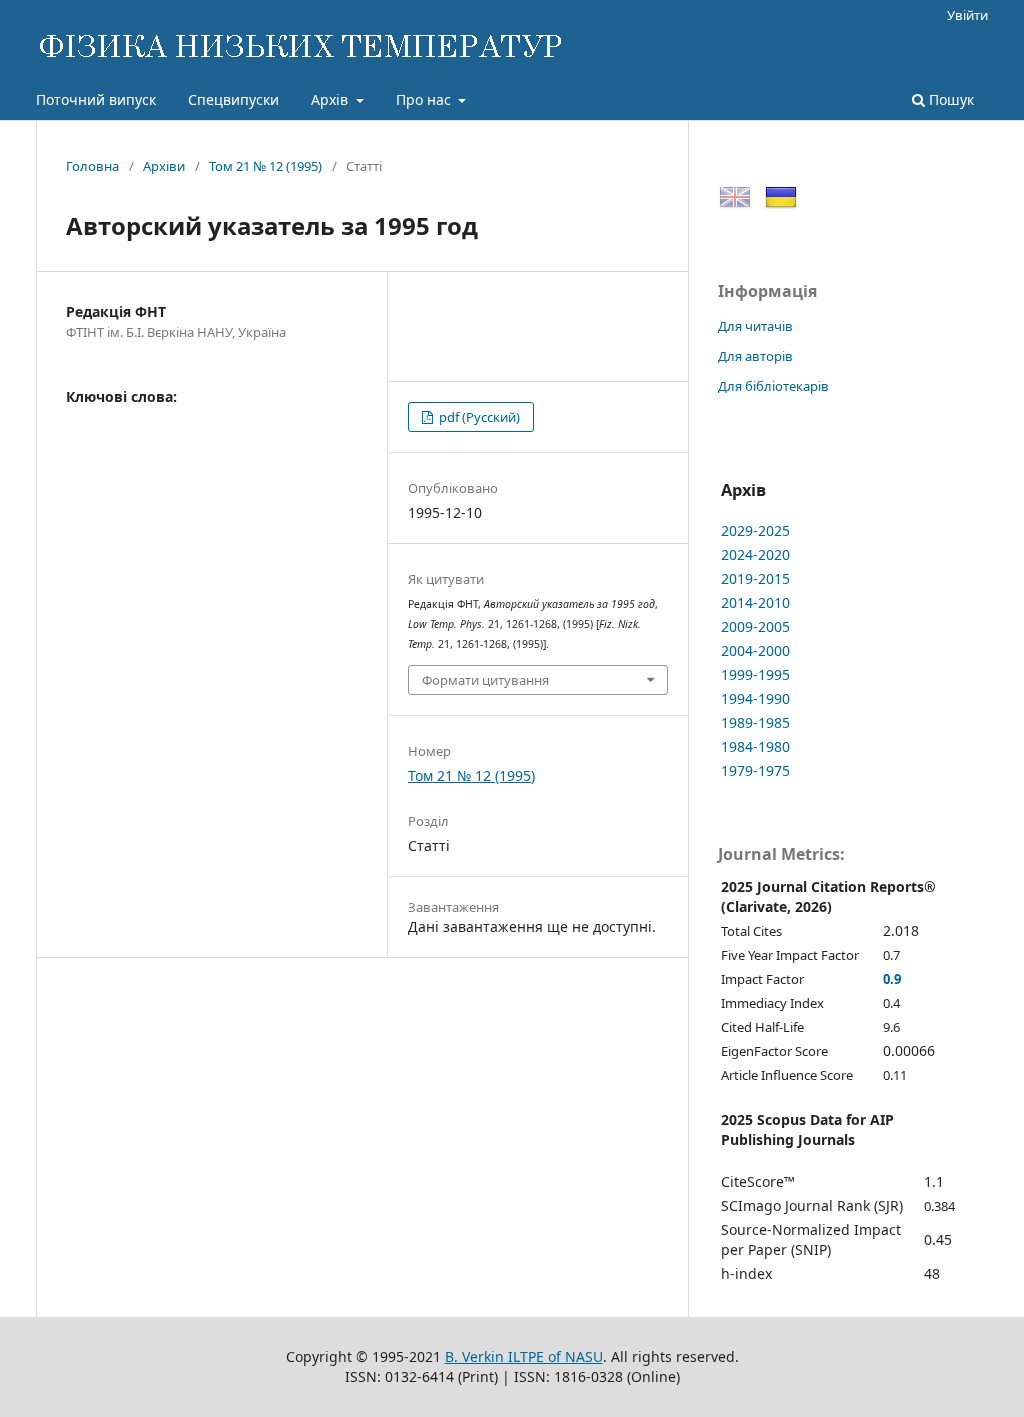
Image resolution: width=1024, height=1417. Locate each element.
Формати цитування (485, 680)
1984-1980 (755, 746)
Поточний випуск (96, 99)
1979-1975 (755, 770)
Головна (92, 166)
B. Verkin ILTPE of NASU (524, 1356)
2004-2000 (755, 650)
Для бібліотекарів (773, 386)
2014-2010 (755, 602)
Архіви (164, 166)
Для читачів (755, 326)
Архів (331, 99)
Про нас (425, 99)
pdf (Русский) (478, 417)
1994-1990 (755, 698)
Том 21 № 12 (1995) (265, 166)
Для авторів (755, 356)
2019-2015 (755, 578)
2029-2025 (755, 530)
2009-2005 (755, 626)
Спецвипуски (233, 99)
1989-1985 (755, 722)
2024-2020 (755, 554)
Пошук (949, 99)
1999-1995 (755, 674)
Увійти (967, 15)
